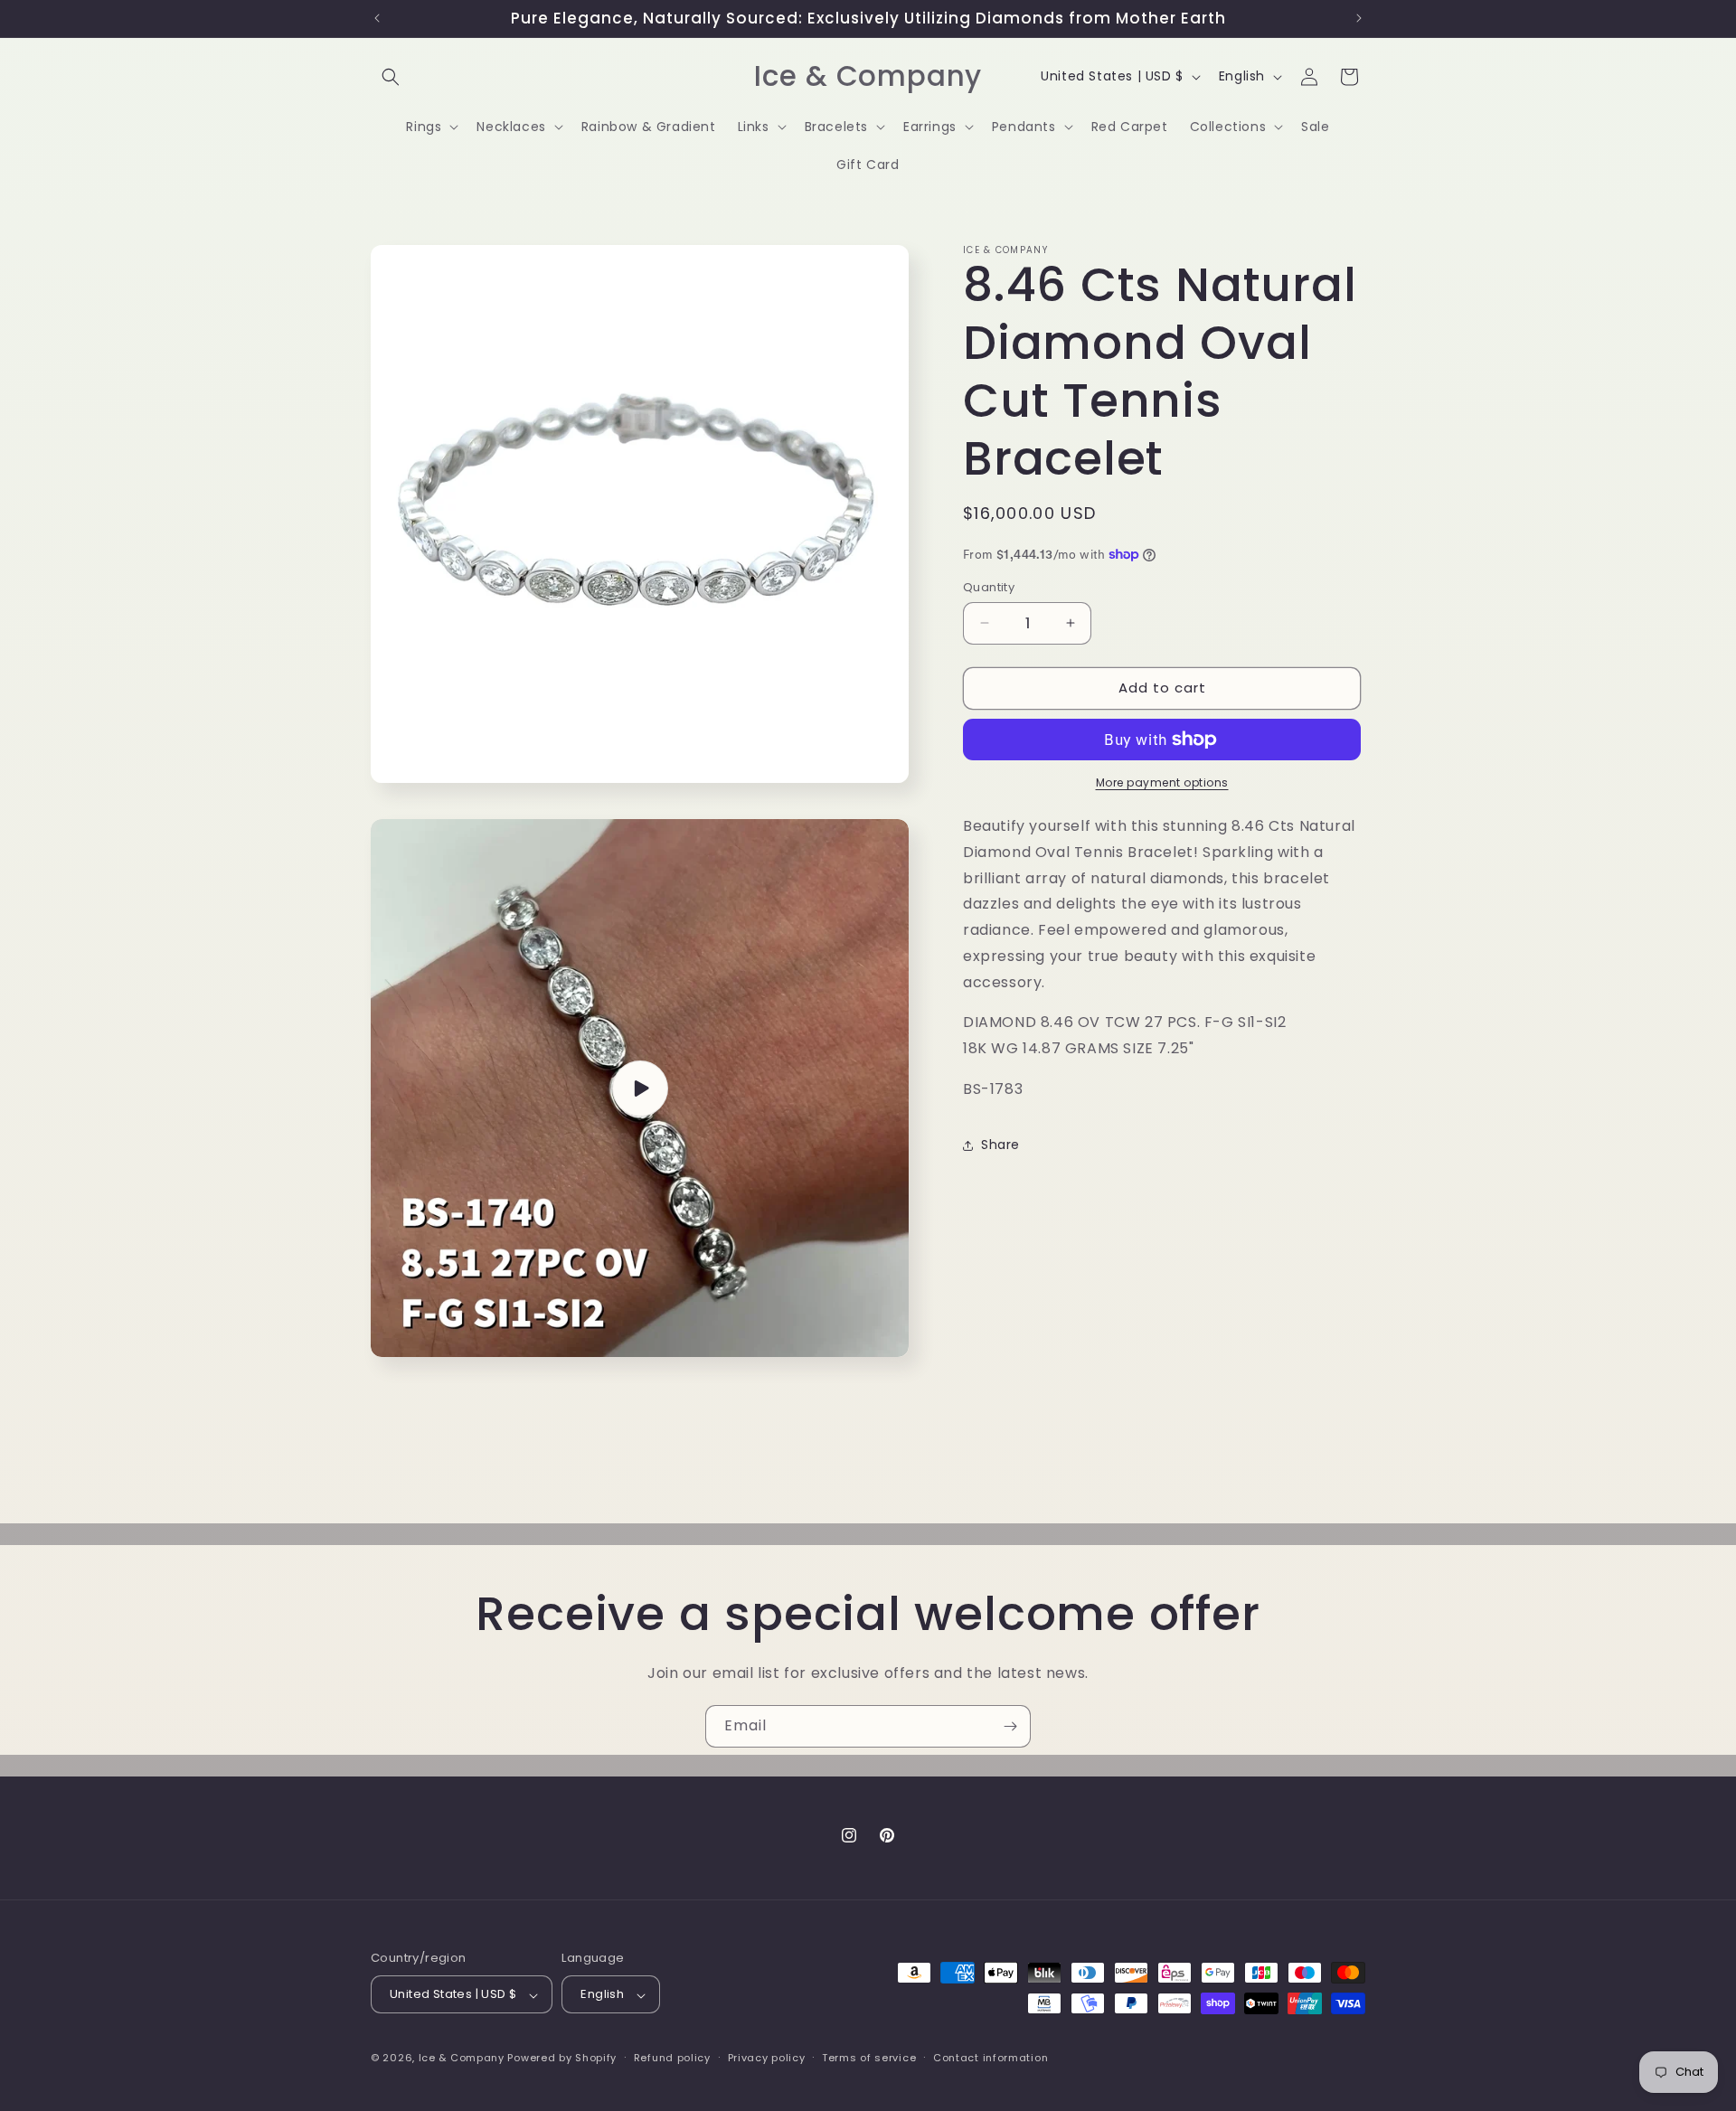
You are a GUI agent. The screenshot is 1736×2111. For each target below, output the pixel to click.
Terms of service (869, 2058)
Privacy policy (767, 2058)
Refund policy (672, 2058)
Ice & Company (462, 2059)
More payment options (1162, 782)
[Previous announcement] (377, 18)
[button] (391, 77)
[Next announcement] (1359, 18)
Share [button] (1000, 1145)
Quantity (989, 587)
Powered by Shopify (562, 2059)
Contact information (991, 2058)
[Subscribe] (1010, 1726)
